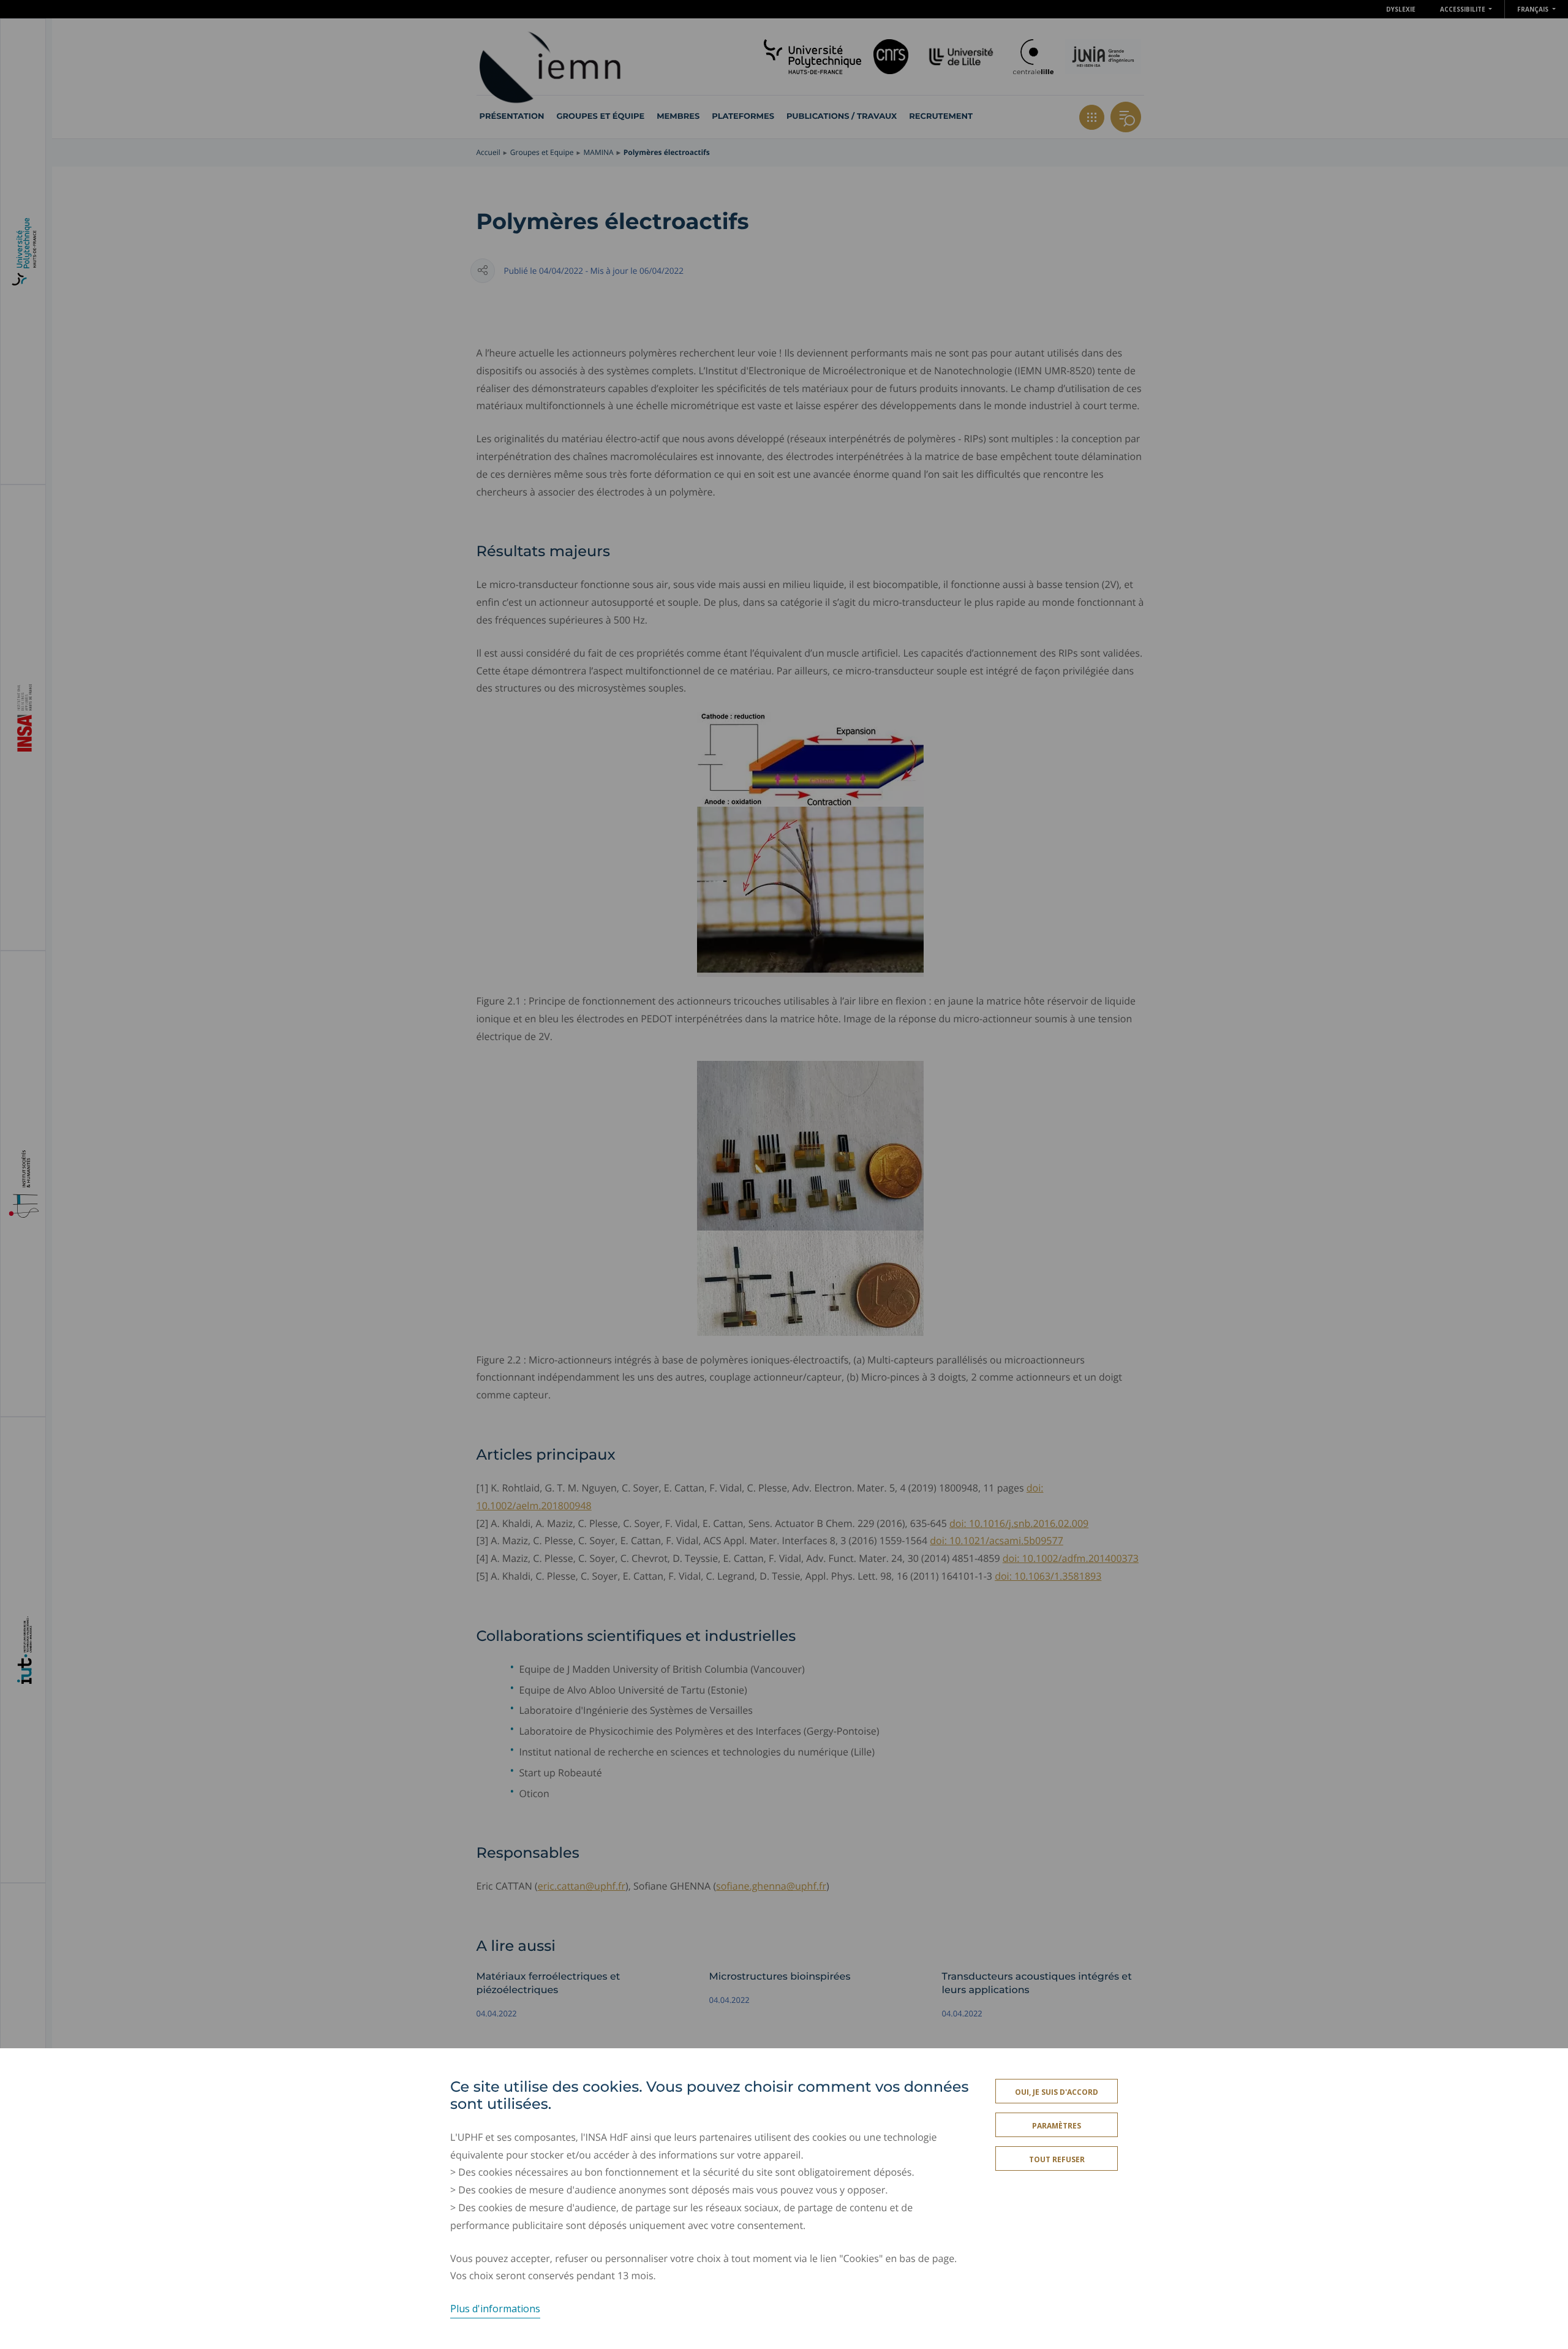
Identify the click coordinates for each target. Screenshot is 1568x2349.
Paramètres (1057, 2126)
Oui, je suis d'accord (1057, 2092)
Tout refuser (1057, 2159)
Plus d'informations (495, 2309)
